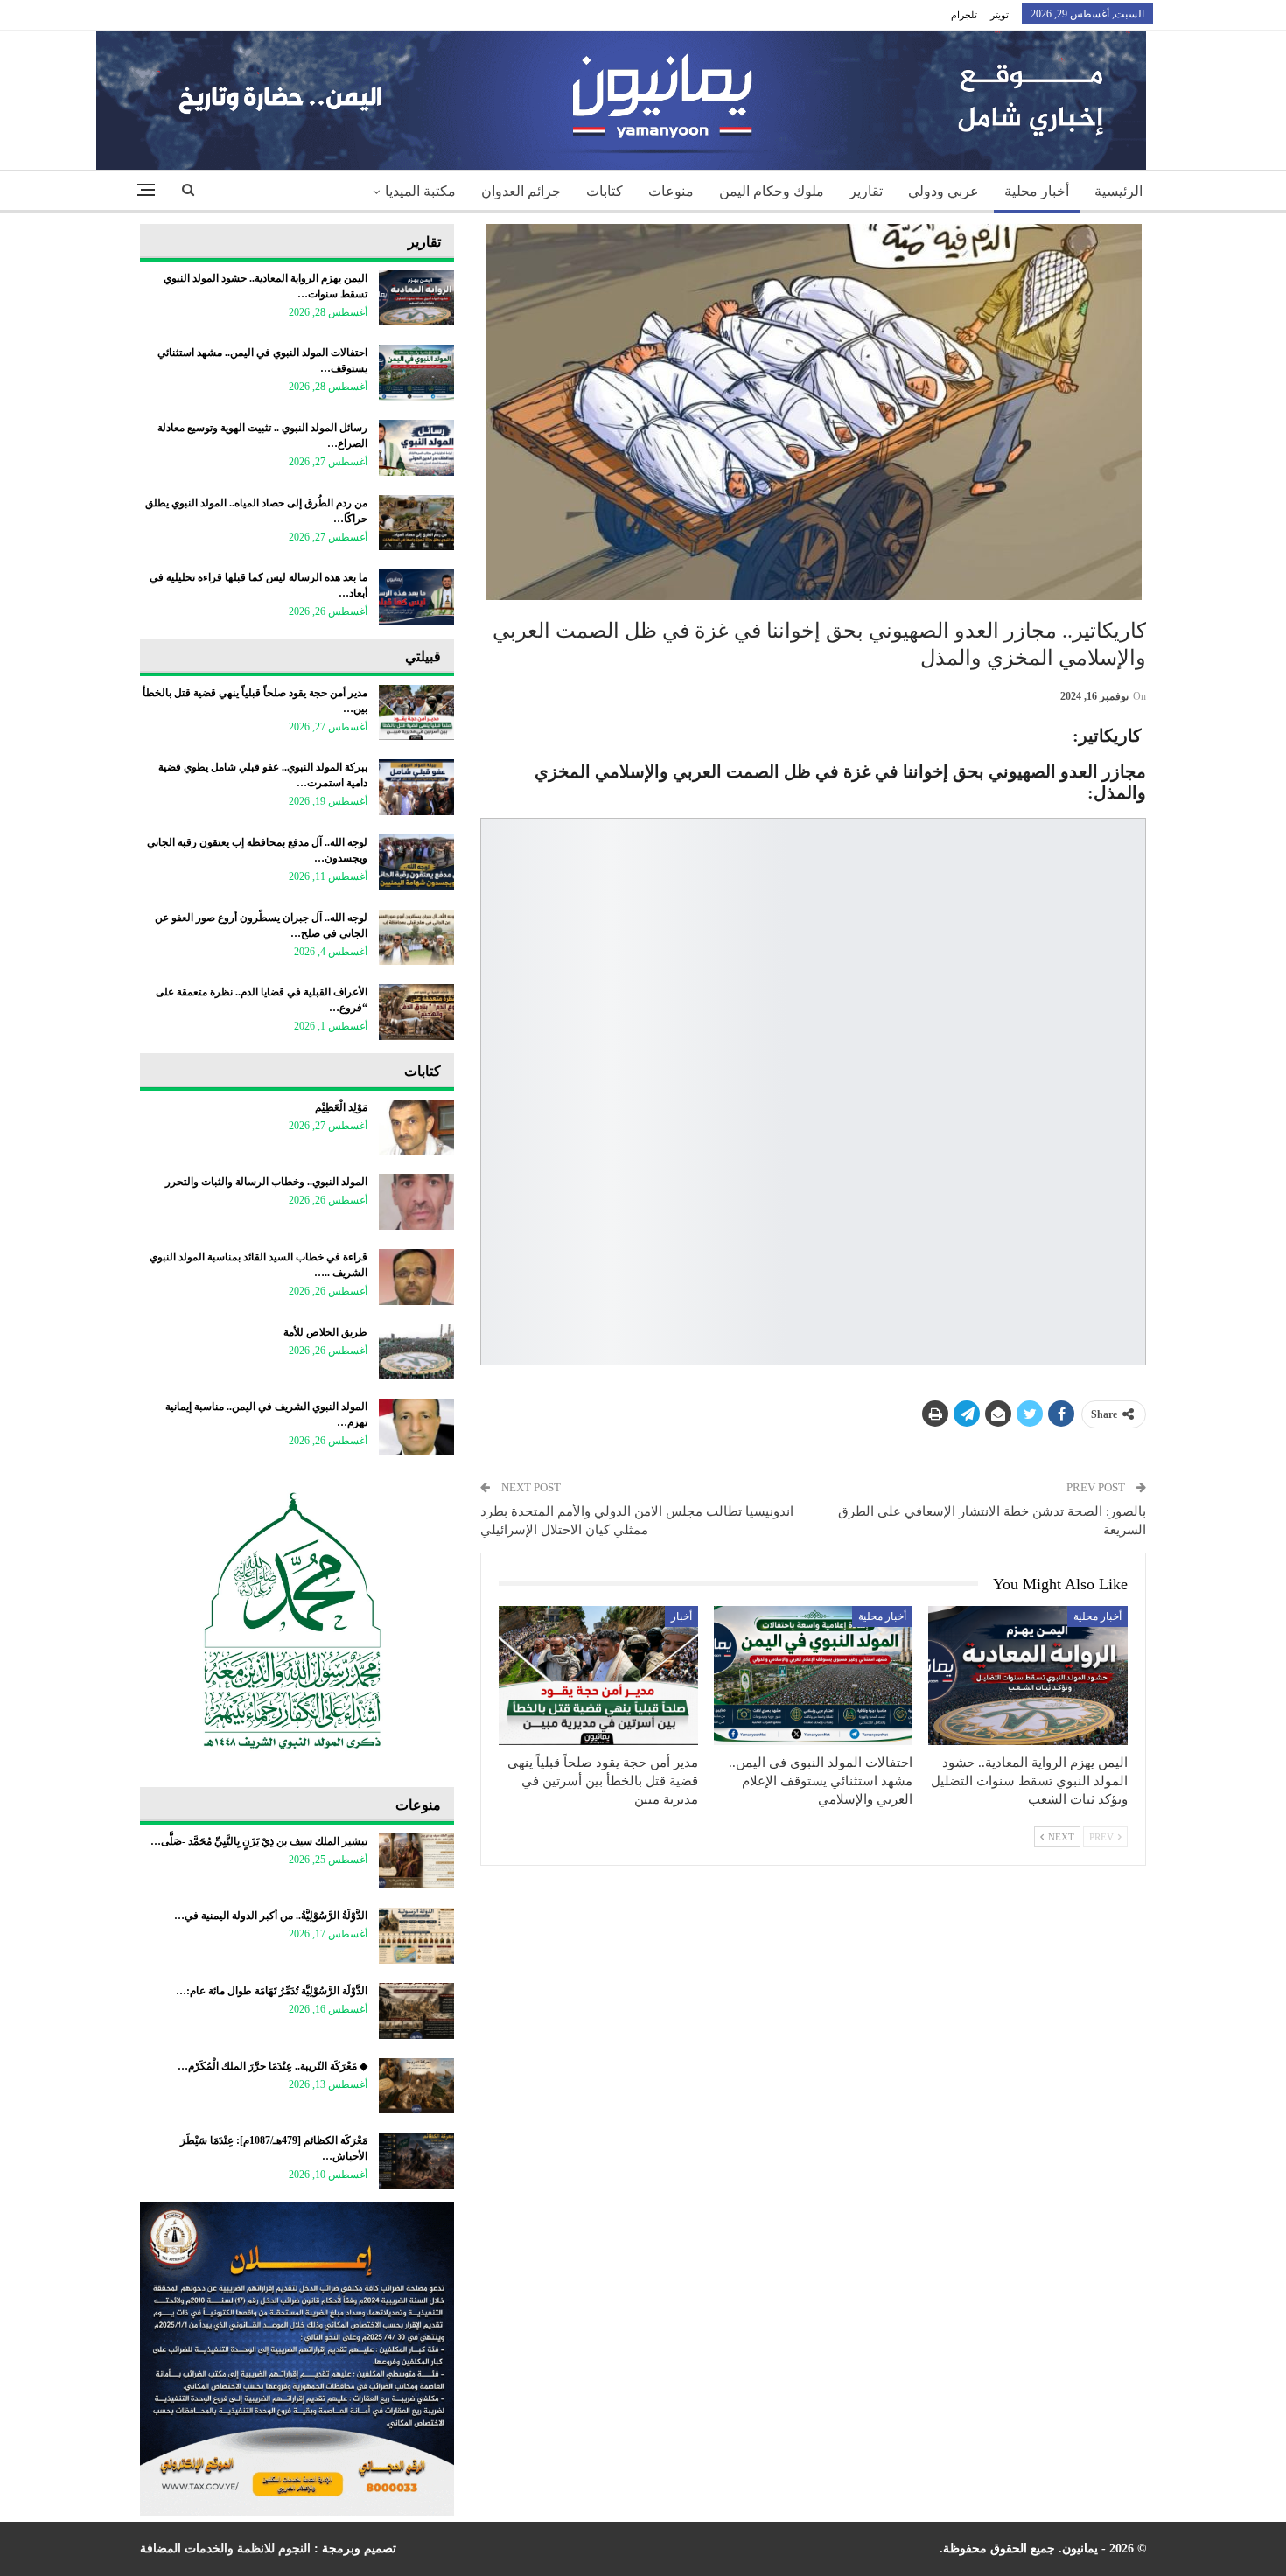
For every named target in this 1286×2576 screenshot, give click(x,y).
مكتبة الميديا (420, 191)
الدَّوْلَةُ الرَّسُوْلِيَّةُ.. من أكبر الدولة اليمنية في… (271, 1916)
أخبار (681, 1616)
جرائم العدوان (521, 191)
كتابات (605, 191)
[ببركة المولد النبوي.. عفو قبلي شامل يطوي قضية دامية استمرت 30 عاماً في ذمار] (416, 787)
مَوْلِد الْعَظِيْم (341, 1107)
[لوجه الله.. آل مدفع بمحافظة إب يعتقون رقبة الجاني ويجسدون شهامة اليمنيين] (416, 862)
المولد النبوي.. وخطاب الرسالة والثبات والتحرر (266, 1182)
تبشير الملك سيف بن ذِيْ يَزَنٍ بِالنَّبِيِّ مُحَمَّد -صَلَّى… (259, 1841)
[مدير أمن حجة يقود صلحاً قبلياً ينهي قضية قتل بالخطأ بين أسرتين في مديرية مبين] (598, 1675)
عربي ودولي (944, 191)
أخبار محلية (1037, 191)
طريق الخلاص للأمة (325, 1332)
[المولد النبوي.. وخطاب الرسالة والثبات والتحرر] (416, 1202)
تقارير (866, 191)
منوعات (671, 191)
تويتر (999, 15)
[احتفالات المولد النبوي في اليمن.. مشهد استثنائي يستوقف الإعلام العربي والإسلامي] (814, 1675)
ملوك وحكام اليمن (772, 191)
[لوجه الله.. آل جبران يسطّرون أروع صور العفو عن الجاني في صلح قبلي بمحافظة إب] (416, 938)
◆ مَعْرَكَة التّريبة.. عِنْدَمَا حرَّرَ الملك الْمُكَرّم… (273, 2066)
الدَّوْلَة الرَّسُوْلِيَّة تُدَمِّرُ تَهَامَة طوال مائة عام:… (272, 1991)
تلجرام (964, 15)
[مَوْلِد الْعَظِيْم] (416, 1127)
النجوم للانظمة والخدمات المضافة (225, 2548)
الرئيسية (1118, 191)
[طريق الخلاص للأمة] (416, 1352)
